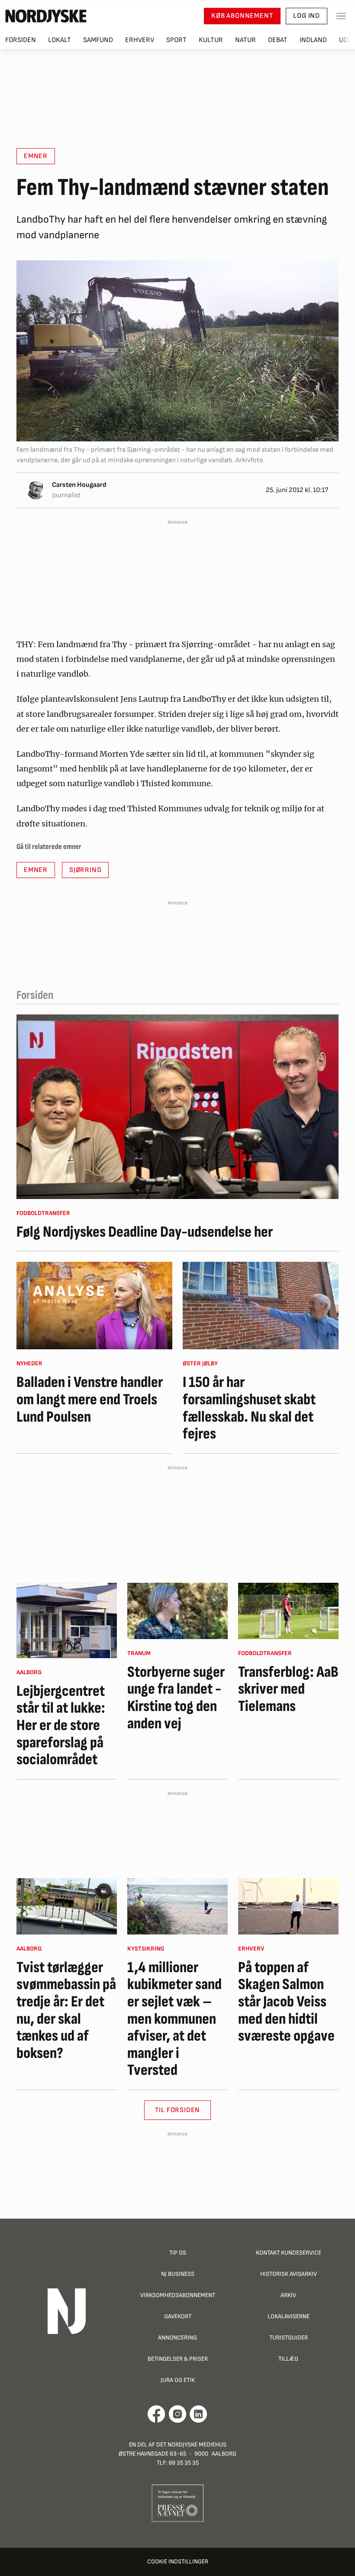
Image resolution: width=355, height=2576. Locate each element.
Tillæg (288, 2359)
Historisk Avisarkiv (289, 2274)
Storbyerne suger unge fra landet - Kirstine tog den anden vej (176, 1698)
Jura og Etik (178, 2380)
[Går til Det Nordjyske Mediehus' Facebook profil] (157, 2414)
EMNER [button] (36, 156)
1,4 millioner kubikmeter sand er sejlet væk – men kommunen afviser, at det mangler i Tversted (174, 2019)
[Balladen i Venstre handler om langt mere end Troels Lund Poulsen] (94, 1306)
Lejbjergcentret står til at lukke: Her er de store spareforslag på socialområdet (61, 1726)
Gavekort (178, 2316)
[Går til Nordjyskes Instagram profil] (177, 2414)
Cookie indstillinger (178, 2561)
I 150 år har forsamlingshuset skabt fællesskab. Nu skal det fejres (249, 1408)
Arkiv (288, 2295)
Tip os (178, 2253)
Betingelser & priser (178, 2359)
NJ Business (178, 2274)
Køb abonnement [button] (242, 16)
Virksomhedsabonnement (178, 2295)
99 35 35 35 (184, 2463)
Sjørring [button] (85, 870)
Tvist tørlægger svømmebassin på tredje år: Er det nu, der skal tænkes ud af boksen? (66, 2011)
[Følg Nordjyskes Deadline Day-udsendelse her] (177, 1107)
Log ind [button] (307, 16)
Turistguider (289, 2338)
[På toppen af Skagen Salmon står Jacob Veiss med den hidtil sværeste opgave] (288, 1906)
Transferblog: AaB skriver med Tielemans (288, 1690)
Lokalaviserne (289, 2316)
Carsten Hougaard (79, 485)
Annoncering (177, 2338)
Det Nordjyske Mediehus (191, 2445)
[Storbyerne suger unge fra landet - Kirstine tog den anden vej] (177, 1611)
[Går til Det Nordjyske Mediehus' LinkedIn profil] (198, 2414)
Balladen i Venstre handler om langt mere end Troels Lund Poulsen (90, 1400)
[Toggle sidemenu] (341, 16)
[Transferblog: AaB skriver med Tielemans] (288, 1611)
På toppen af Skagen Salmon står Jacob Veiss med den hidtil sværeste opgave (286, 2002)
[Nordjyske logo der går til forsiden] (46, 16)
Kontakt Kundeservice (289, 2253)
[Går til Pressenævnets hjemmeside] (178, 2503)
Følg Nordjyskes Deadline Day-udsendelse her (145, 1232)
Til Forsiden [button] (178, 2110)
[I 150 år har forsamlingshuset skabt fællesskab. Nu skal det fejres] (261, 1306)
